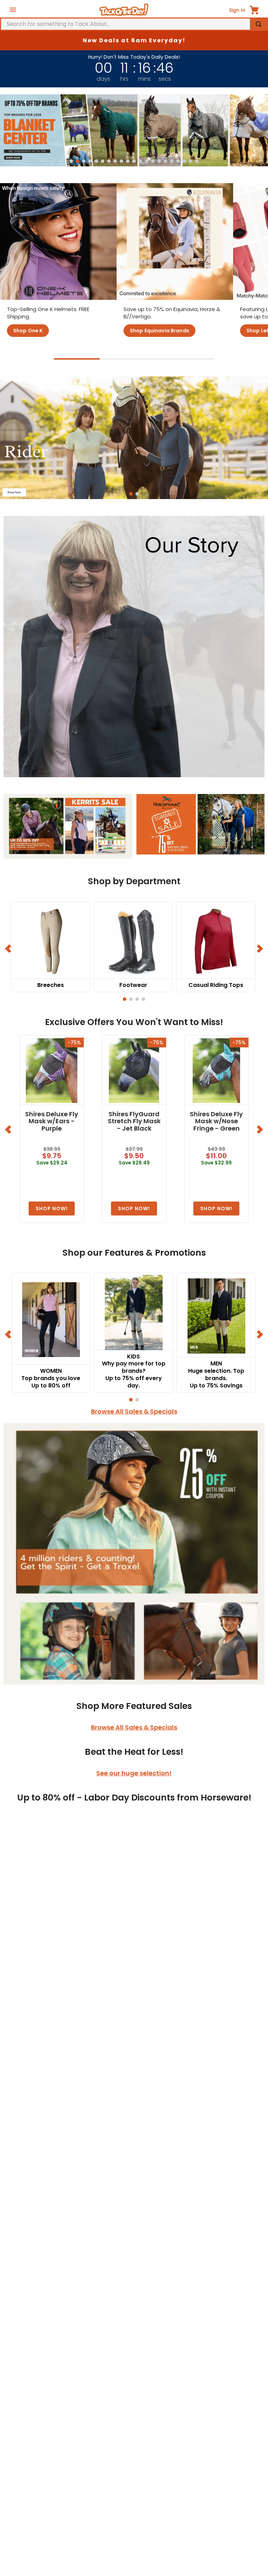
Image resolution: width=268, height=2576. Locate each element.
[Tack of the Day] (124, 10)
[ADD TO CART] (52, 1208)
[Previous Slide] (9, 948)
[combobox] (134, 24)
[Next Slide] (259, 948)
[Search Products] (259, 24)
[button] (71, 161)
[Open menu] (13, 10)
